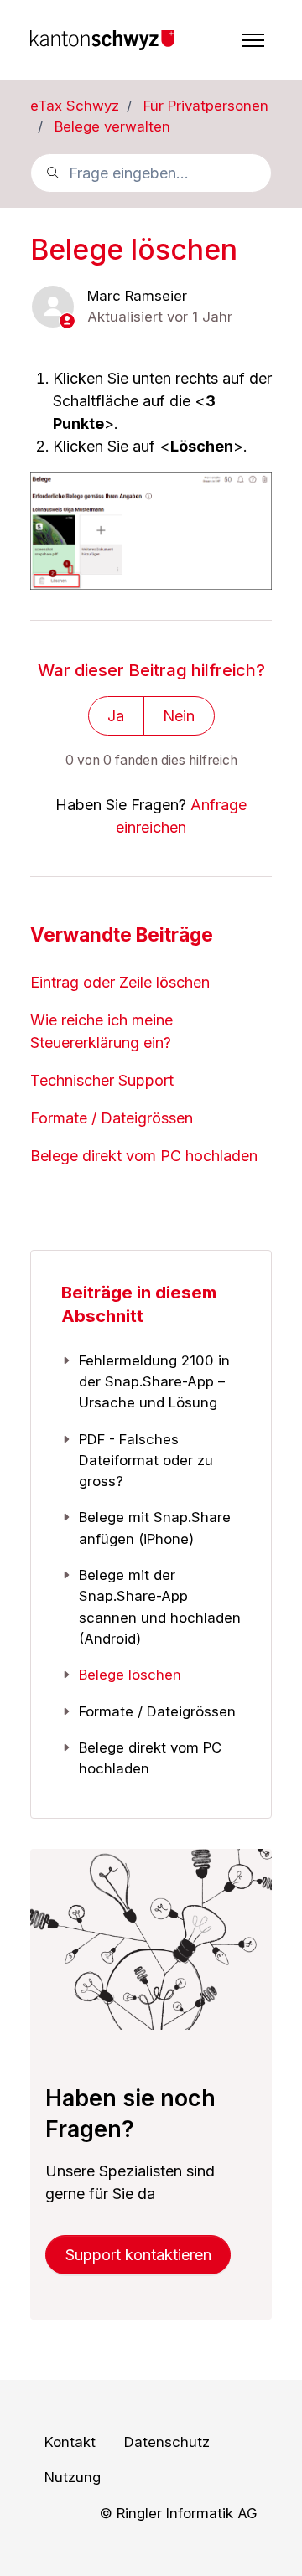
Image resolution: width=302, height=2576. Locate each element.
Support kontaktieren (138, 2255)
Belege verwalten (112, 126)
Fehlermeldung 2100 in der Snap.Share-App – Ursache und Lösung (154, 1382)
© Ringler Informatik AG (178, 2513)
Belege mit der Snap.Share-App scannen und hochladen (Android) (160, 1607)
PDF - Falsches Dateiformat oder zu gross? (146, 1461)
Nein (179, 716)
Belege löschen (130, 1675)
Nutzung (73, 2477)
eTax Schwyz (75, 106)
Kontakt (70, 2442)
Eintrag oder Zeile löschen (120, 982)
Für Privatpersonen (206, 106)
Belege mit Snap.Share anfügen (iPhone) (155, 1528)
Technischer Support (102, 1080)
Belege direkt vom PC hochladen (144, 1156)
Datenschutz (167, 2442)
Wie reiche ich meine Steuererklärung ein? (102, 1031)
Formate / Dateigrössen (112, 1118)
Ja (116, 716)
